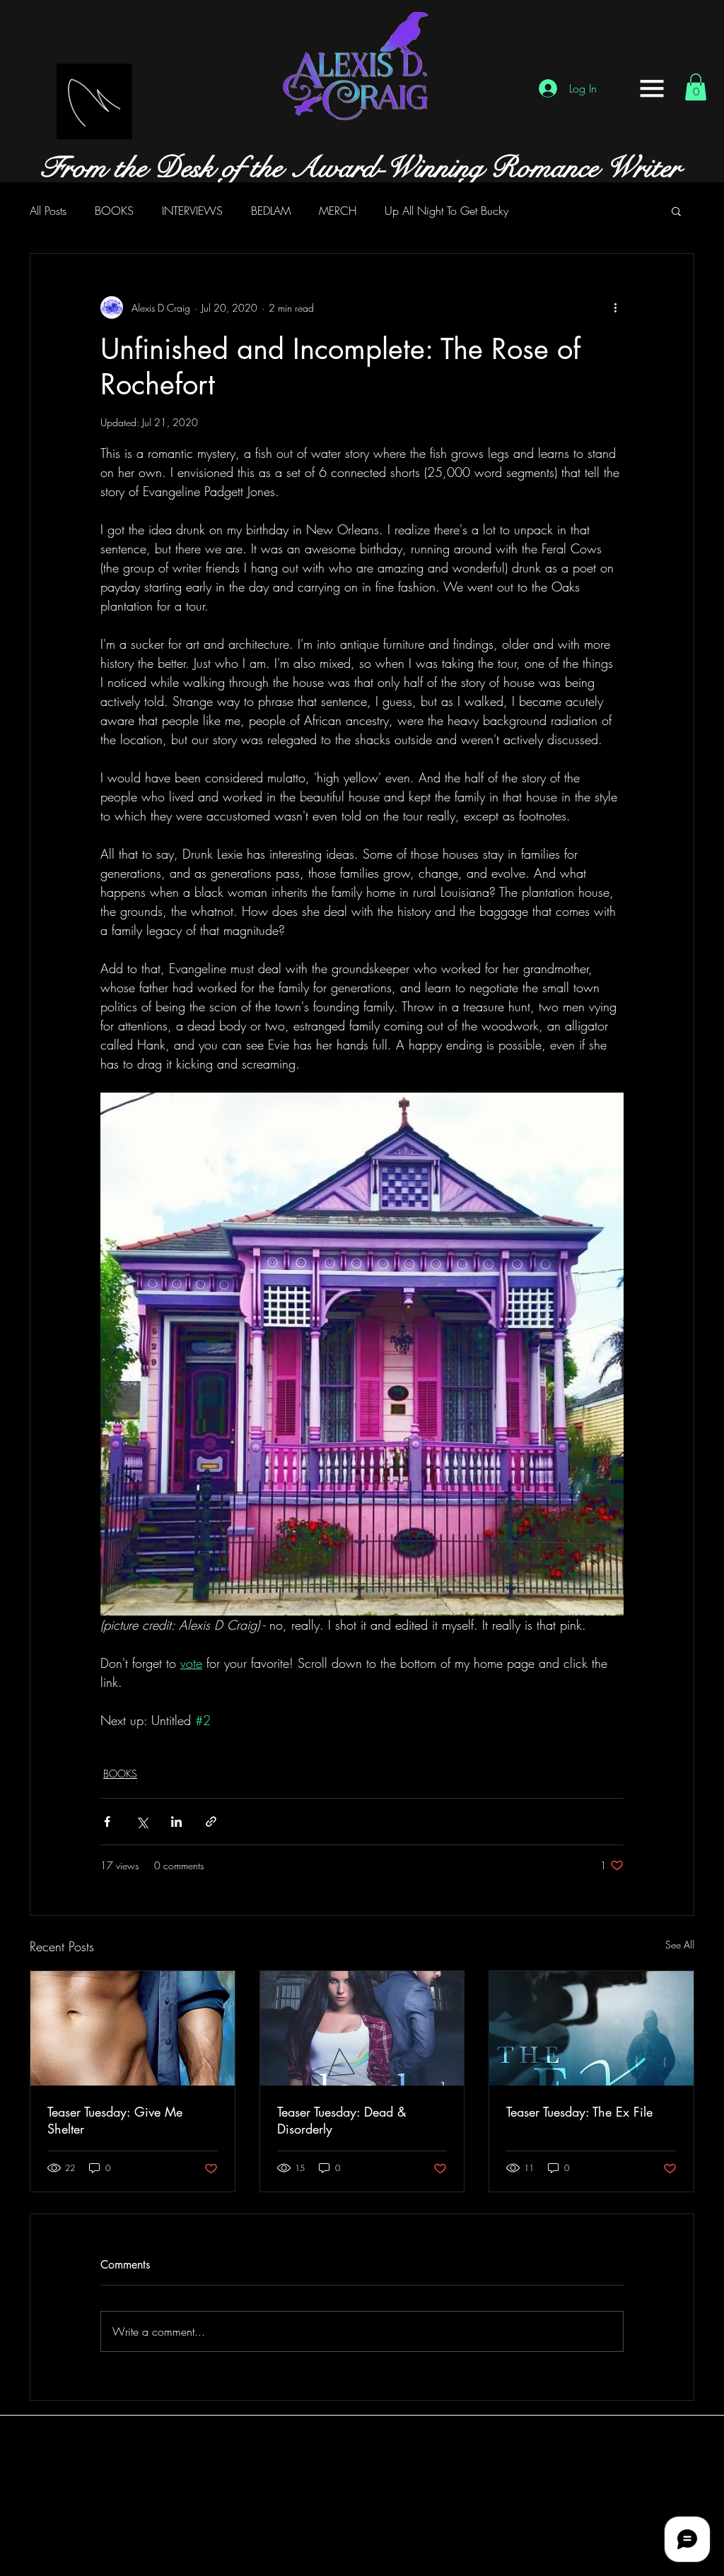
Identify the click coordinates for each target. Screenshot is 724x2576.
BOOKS (114, 211)
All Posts (48, 211)
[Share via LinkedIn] (176, 1822)
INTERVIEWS (192, 211)
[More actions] (615, 307)
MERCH (338, 211)
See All (680, 1945)
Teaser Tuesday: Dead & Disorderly (342, 2120)
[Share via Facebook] (107, 1822)
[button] (652, 88)
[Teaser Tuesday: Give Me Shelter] (133, 2028)
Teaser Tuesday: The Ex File (579, 2112)
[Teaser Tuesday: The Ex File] (591, 2028)
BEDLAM (271, 211)
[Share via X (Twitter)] (142, 1822)
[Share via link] (211, 1822)
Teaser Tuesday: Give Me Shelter (115, 2120)
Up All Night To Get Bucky (446, 211)
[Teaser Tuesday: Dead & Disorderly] (362, 2028)
